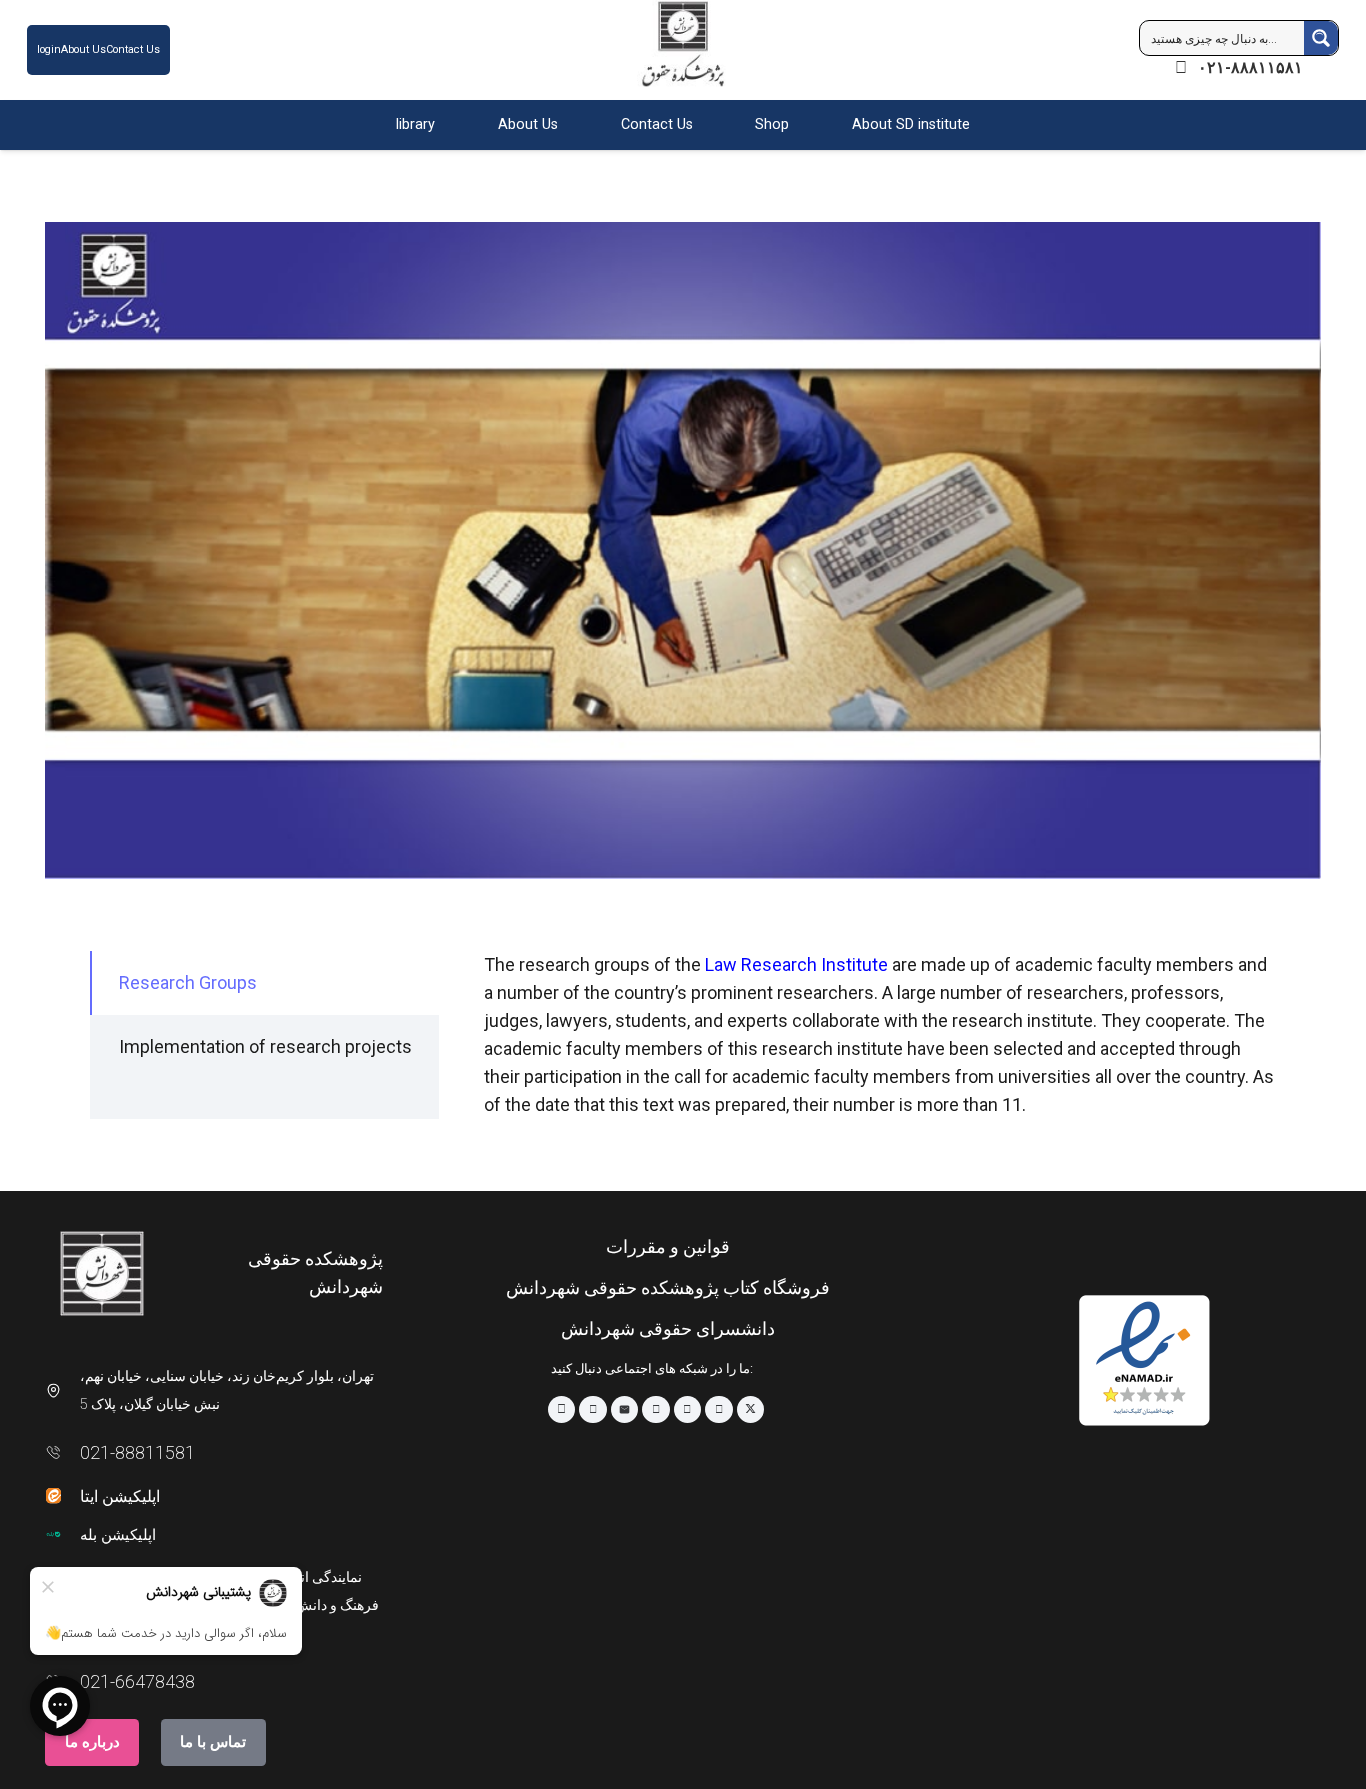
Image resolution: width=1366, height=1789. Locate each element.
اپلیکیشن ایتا (120, 1496)
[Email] (625, 1410)
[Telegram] (593, 1410)
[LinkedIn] (719, 1410)
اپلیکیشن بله (118, 1535)
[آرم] (683, 54)
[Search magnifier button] (1321, 38)
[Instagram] (562, 1410)
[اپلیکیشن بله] (62, 1534)
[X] (751, 1410)
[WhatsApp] (656, 1410)
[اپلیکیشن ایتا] (62, 1495)
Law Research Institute (796, 964)
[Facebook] (688, 1410)
